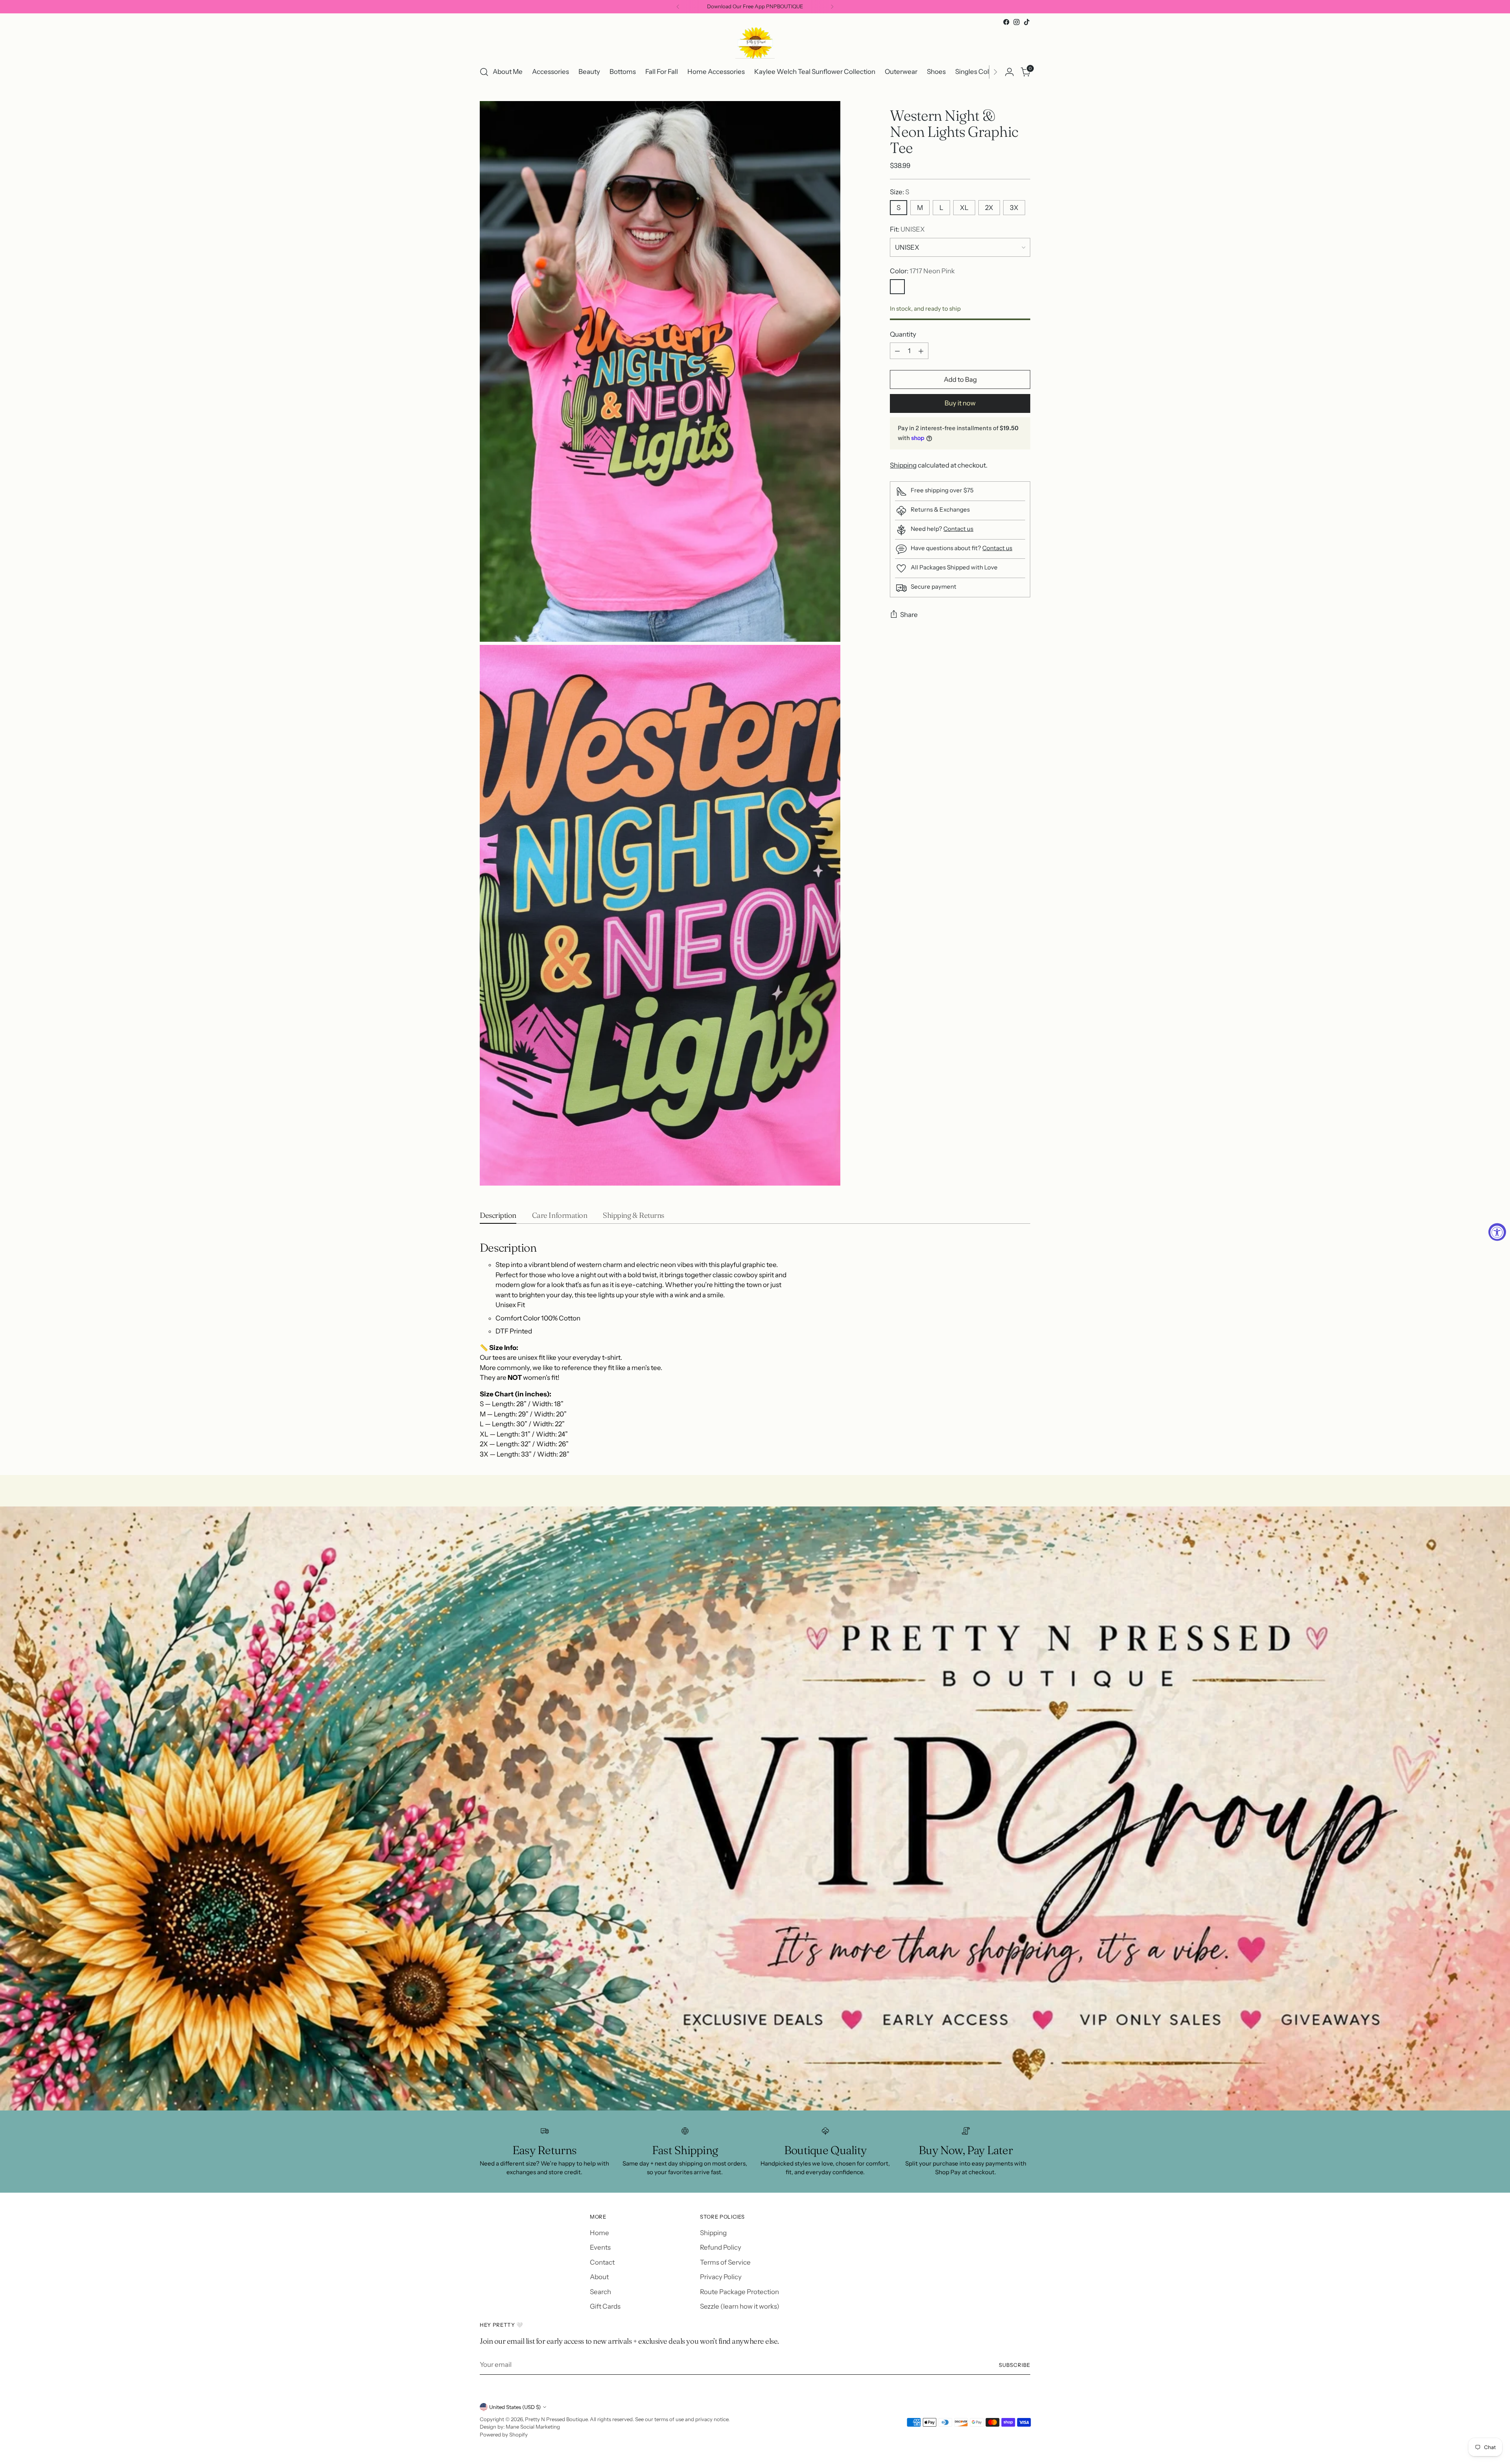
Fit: (907, 230)
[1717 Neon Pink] (897, 287)
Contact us (958, 529)
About (599, 2277)
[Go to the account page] (1009, 72)
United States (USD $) (515, 2407)
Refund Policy (721, 2247)
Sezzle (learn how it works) (740, 2306)
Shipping (903, 465)
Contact (602, 2262)
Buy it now (960, 403)
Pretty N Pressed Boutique (556, 2419)
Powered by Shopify (504, 2435)
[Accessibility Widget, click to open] (1497, 1232)
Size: (900, 192)
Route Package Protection (739, 2292)
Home (599, 2233)
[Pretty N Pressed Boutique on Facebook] (1006, 22)
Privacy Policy (721, 2277)
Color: (922, 271)
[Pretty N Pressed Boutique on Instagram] (1016, 22)
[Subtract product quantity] (897, 351)
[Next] (832, 7)
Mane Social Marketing (533, 2427)
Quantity (903, 334)
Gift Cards (605, 2306)
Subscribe (1015, 2365)
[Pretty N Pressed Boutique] (755, 43)
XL (964, 208)
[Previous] (678, 7)
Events (600, 2247)
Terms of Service (725, 2262)
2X (989, 208)
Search (600, 2292)
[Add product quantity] (921, 351)
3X (1014, 208)
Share (909, 615)
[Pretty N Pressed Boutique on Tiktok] (1027, 22)
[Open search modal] (484, 72)
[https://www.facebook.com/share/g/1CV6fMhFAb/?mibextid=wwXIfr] (755, 1808)
